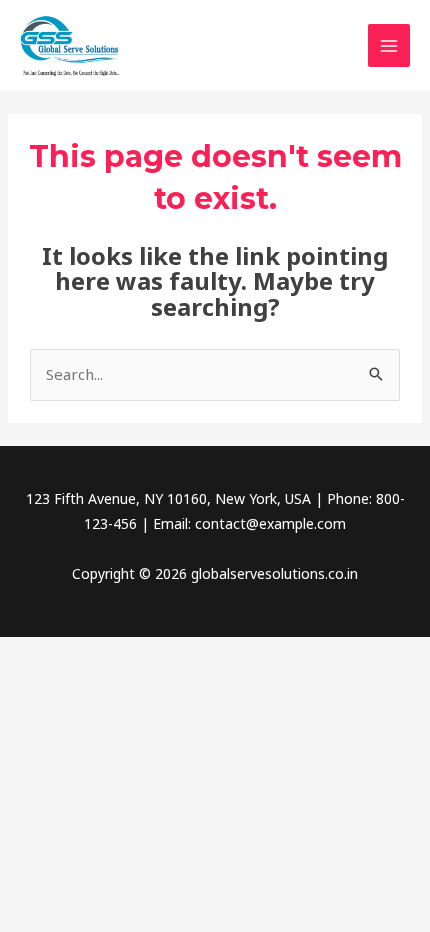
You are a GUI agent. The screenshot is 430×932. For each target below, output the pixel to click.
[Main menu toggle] (389, 45)
